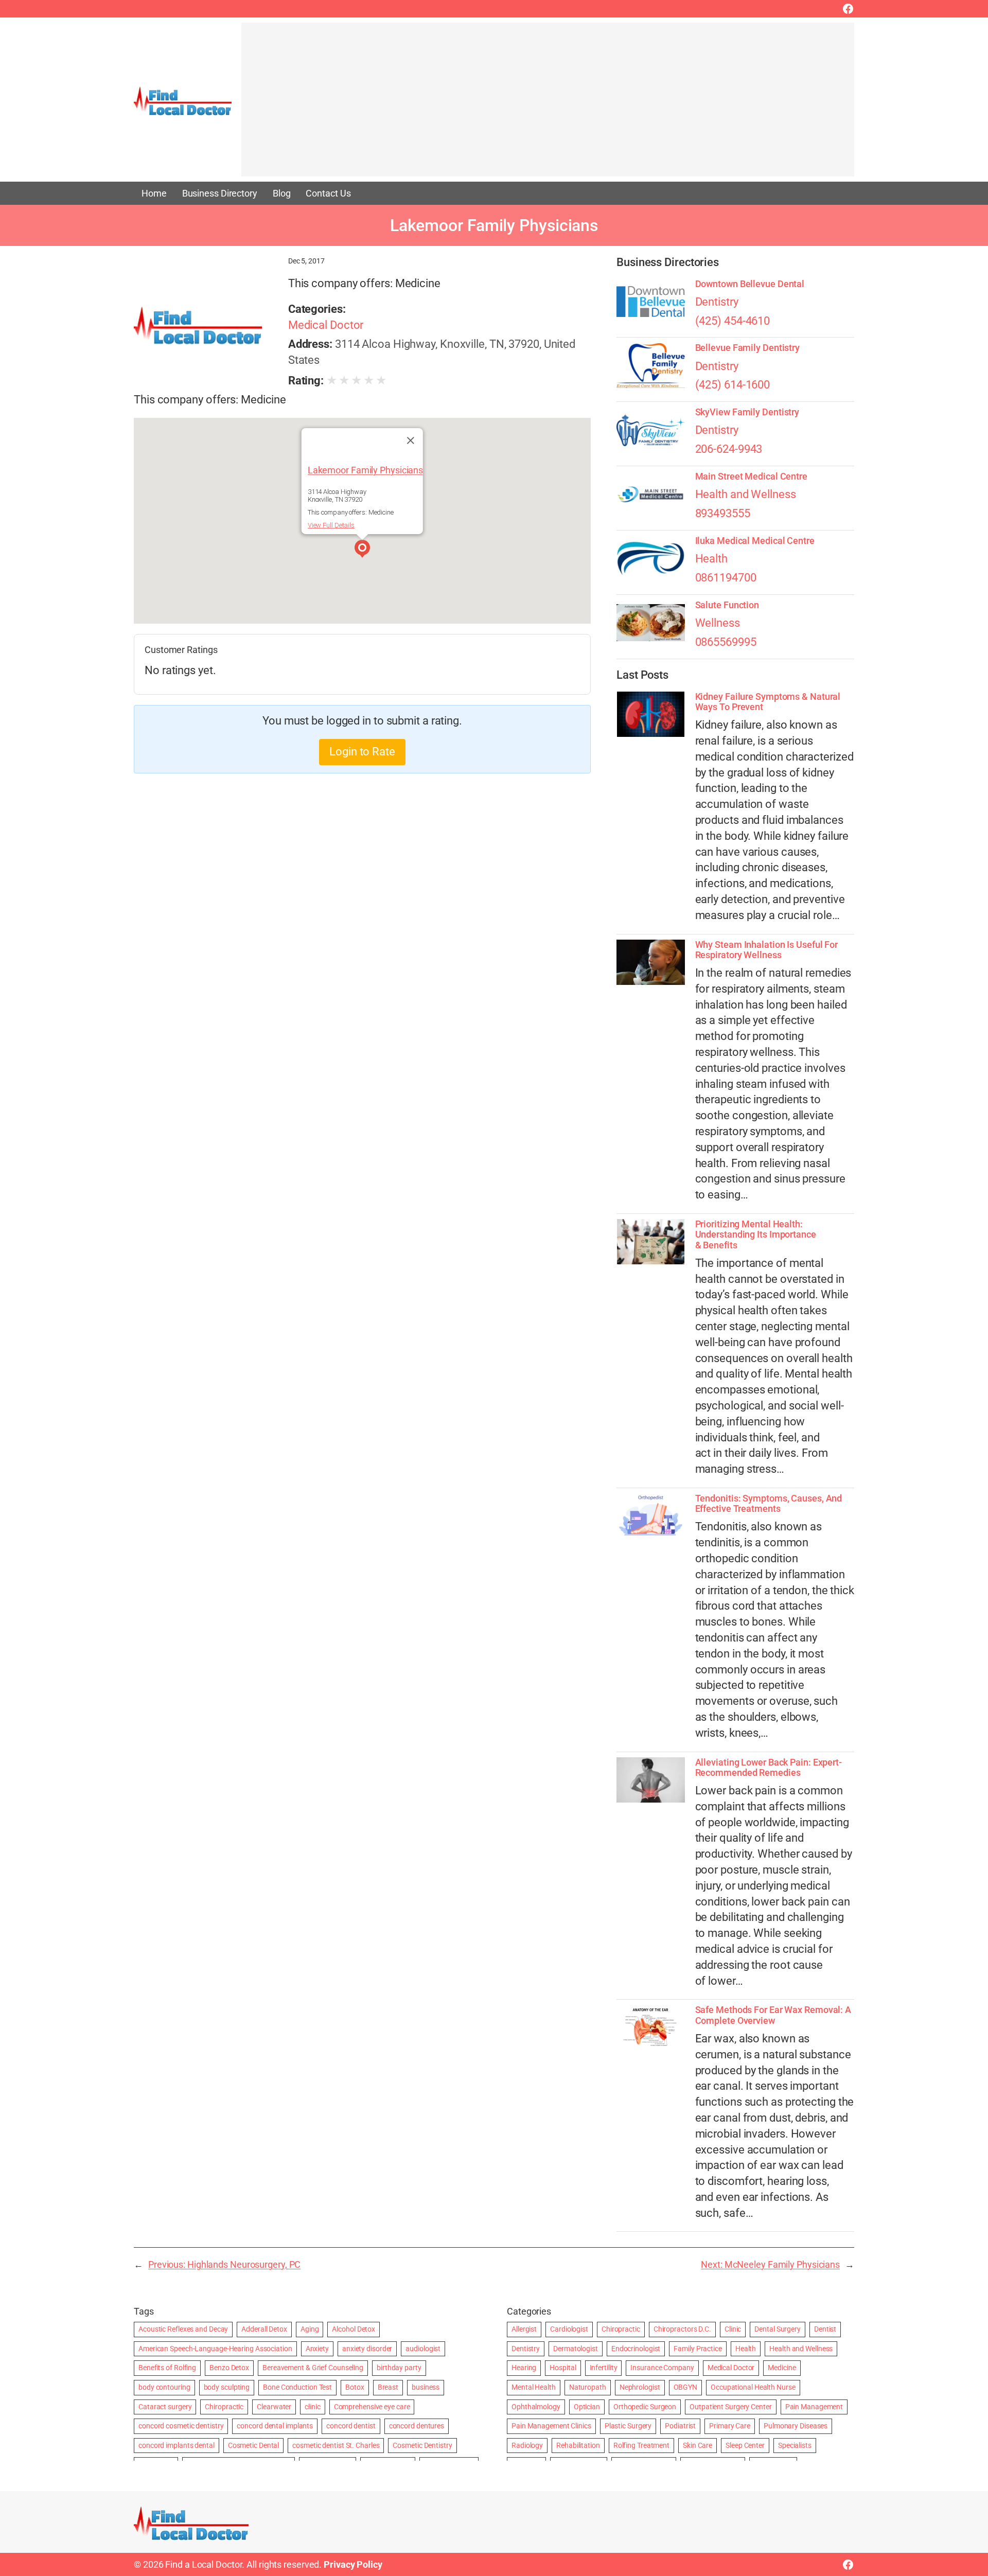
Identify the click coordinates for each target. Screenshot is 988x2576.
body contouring (164, 2387)
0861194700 (726, 578)
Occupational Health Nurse (753, 2387)
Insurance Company (662, 2368)
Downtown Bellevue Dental (750, 284)
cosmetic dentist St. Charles (336, 2445)
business (426, 2387)
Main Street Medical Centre (751, 477)
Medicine (782, 2368)
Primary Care (730, 2426)
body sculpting (227, 2387)
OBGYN (686, 2387)
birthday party (399, 2368)
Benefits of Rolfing (167, 2368)
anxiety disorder (367, 2349)
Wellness (718, 623)
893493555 (723, 513)
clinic (312, 2407)
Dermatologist (576, 2349)
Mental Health (534, 2387)
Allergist (524, 2329)
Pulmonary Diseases (796, 2426)
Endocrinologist (636, 2349)
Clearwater (274, 2407)
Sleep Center (745, 2445)
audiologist (423, 2349)
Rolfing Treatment (641, 2445)
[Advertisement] (548, 104)
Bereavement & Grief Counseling (313, 2368)
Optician (587, 2407)
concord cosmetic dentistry (181, 2426)
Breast (388, 2387)
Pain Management (814, 2407)
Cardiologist (569, 2329)
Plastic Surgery (628, 2426)
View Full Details (331, 525)
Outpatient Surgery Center (731, 2407)
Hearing (524, 2368)
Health (711, 559)
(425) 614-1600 (733, 385)
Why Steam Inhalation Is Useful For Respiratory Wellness (767, 950)
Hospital (563, 2368)
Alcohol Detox (354, 2329)
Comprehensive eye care (372, 2407)
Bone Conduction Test (297, 2387)
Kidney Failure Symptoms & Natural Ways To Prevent (768, 702)
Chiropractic (224, 2407)
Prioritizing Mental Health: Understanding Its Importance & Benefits (756, 1235)
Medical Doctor (326, 325)
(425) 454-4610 (733, 321)
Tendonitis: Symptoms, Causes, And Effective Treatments (769, 1504)
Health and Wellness (746, 494)
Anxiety (317, 2349)
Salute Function (727, 605)
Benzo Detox (229, 2368)
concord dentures (417, 2426)
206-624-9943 (729, 449)
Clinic (733, 2329)
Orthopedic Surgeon (645, 2407)
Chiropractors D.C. (682, 2329)
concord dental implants (275, 2426)
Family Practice (698, 2349)
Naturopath (588, 2387)
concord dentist (351, 2426)
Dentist (825, 2329)
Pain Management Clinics (551, 2426)
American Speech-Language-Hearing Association (215, 2349)
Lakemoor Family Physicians (365, 470)
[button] (362, 550)
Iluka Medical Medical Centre (755, 541)
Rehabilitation (578, 2445)
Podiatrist (680, 2426)
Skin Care (698, 2445)
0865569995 (726, 642)
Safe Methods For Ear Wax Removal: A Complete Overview (773, 2015)
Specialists (795, 2445)
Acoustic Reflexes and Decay (183, 2329)
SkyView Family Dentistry (747, 412)
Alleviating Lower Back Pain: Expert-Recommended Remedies (769, 1768)
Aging (310, 2329)
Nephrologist (640, 2387)
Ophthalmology (536, 2407)
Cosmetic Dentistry (422, 2445)
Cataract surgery (165, 2407)
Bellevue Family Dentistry (748, 348)
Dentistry (717, 302)
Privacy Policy (353, 2564)
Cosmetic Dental (254, 2445)
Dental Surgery (778, 2329)
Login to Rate (362, 752)
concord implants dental (177, 2445)
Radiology (527, 2445)
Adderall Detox (264, 2329)
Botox (355, 2387)
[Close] (411, 440)
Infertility (604, 2368)
